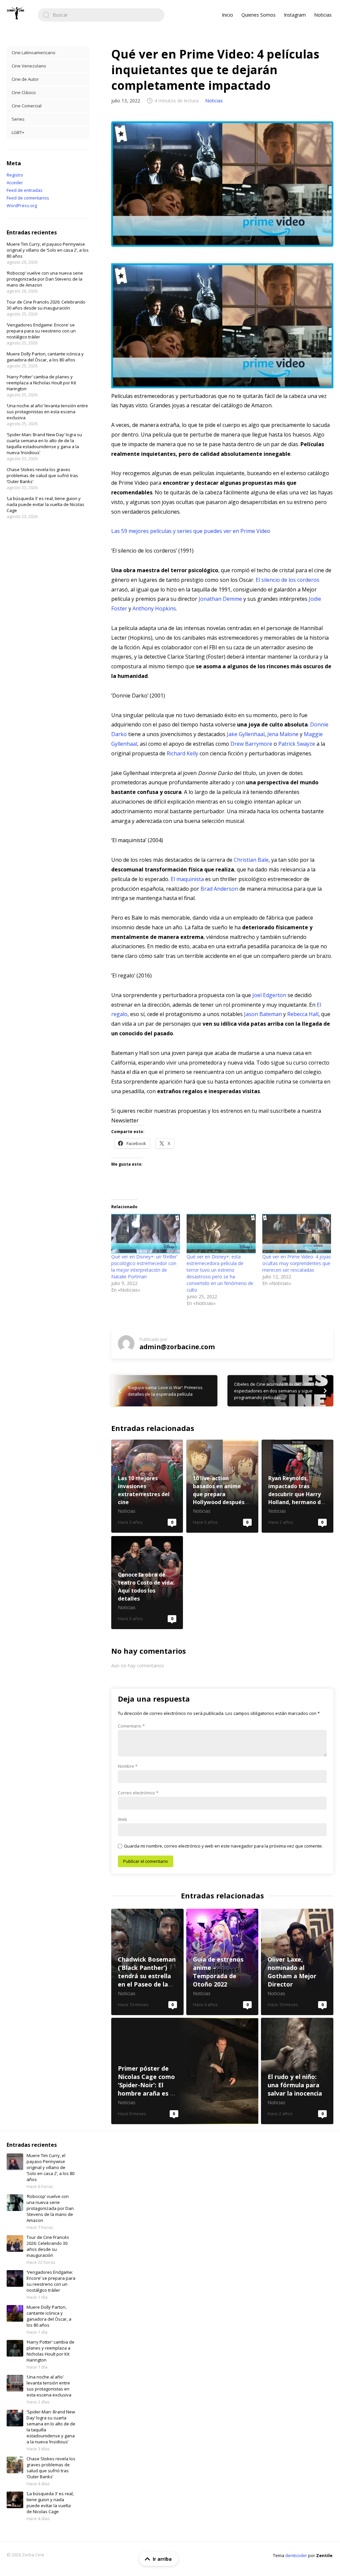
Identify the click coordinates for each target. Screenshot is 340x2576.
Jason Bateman (263, 1014)
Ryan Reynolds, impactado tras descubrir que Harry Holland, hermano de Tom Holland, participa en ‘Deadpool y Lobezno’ (297, 1486)
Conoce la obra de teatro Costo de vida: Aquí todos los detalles (147, 1583)
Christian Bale (251, 860)
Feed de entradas (25, 190)
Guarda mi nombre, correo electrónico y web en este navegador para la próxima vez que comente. (223, 1846)
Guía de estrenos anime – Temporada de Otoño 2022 (222, 1962)
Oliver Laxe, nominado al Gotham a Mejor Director (297, 1962)
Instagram (295, 15)
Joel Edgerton (269, 995)
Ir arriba (162, 2559)
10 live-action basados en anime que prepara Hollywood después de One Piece (222, 1486)
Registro (15, 175)
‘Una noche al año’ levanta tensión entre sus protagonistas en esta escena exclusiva (47, 412)
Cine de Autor (25, 79)
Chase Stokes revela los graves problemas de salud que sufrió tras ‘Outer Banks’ (42, 475)
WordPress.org (22, 205)
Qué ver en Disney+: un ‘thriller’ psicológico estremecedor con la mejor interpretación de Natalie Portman (144, 1267)
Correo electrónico (138, 1793)
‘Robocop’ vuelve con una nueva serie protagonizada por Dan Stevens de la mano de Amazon (45, 279)
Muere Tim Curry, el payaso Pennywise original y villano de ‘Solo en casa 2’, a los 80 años (48, 250)
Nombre (128, 1766)
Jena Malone (283, 734)
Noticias (323, 15)
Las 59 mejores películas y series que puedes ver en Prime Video (191, 531)
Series (18, 119)
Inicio (227, 15)
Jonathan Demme (220, 599)
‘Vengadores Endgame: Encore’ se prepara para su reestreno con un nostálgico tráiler (41, 331)
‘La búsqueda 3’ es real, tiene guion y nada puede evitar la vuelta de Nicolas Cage (45, 504)
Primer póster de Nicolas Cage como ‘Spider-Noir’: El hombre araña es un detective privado (185, 2071)
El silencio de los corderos (288, 580)
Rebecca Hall (303, 1014)
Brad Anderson (219, 889)
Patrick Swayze (297, 744)
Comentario (131, 1726)
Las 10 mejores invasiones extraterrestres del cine (147, 1486)
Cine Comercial (27, 106)
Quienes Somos (258, 15)
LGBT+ (18, 132)
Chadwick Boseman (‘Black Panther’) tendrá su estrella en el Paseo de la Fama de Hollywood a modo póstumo (147, 1962)
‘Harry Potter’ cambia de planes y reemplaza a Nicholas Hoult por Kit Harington (41, 383)
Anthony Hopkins (154, 608)
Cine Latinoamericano (34, 53)
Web (123, 1819)
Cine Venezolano (29, 66)
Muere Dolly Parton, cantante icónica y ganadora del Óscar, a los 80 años (45, 357)
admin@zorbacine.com (177, 1347)
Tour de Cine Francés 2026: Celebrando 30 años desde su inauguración (46, 305)
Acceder (15, 183)
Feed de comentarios (28, 198)
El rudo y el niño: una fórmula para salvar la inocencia (297, 2071)
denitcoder (296, 2555)
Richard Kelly (182, 753)
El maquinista (187, 879)
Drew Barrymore (251, 744)
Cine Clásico (24, 92)
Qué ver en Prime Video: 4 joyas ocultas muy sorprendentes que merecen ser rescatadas (297, 1263)
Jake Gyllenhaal (246, 734)
